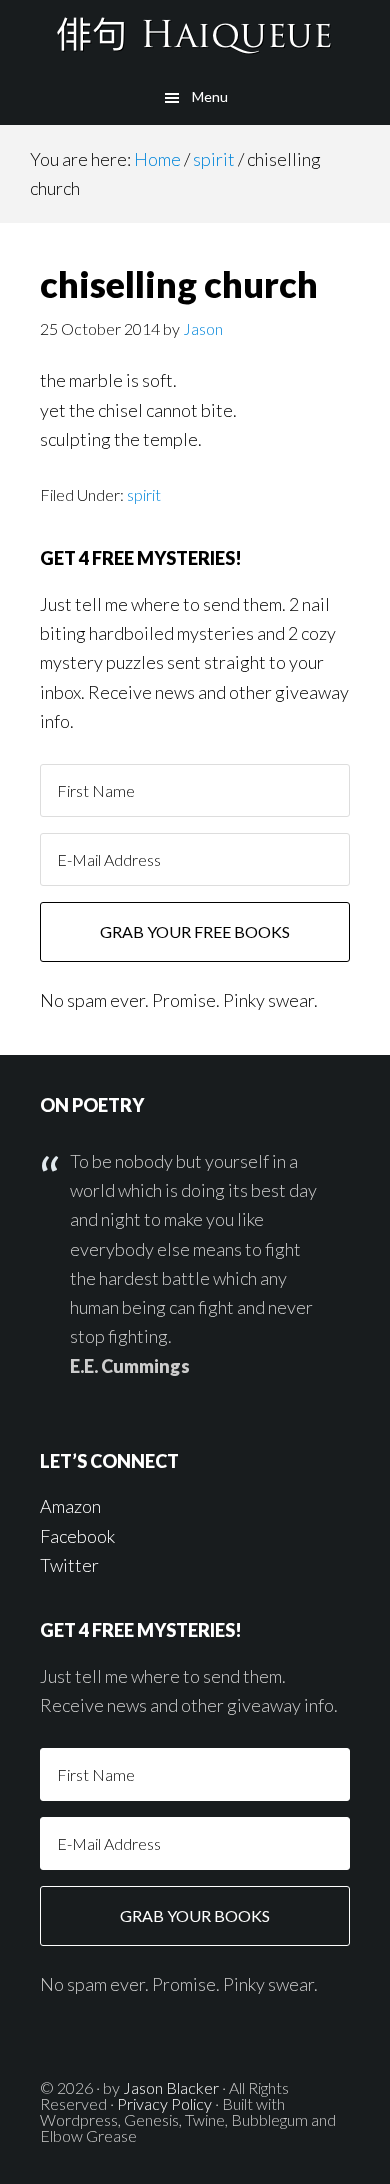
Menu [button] (210, 96)
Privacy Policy (164, 2103)
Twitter (69, 1565)
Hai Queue (195, 35)
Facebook (77, 1536)
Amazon (70, 1506)
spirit (144, 494)
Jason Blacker (171, 2087)
